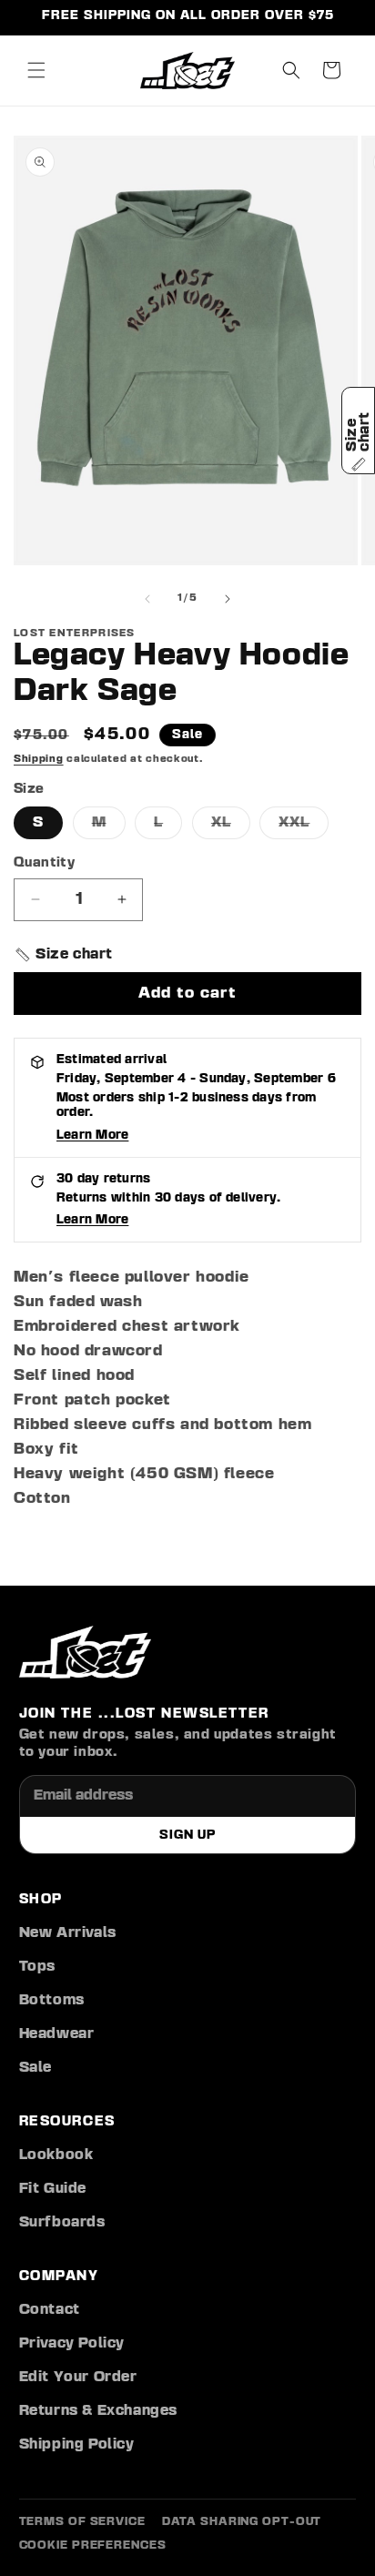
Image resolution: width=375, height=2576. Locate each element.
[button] (36, 70)
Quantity (44, 863)
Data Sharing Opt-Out (242, 2522)
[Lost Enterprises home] (85, 1652)
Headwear (57, 2034)
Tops (37, 1967)
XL (231, 827)
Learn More (92, 1135)
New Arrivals (68, 1933)
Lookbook (56, 2155)
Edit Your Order (78, 2378)
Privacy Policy (72, 2344)
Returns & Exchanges (98, 2411)
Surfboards (62, 2223)
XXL (304, 827)
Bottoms (52, 2001)
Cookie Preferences (93, 2546)
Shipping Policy (77, 2445)
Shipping (39, 759)
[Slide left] (147, 599)
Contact (50, 2310)
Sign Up (187, 1835)
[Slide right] (228, 599)
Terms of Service (82, 2522)
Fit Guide (53, 2189)
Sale (35, 2068)
